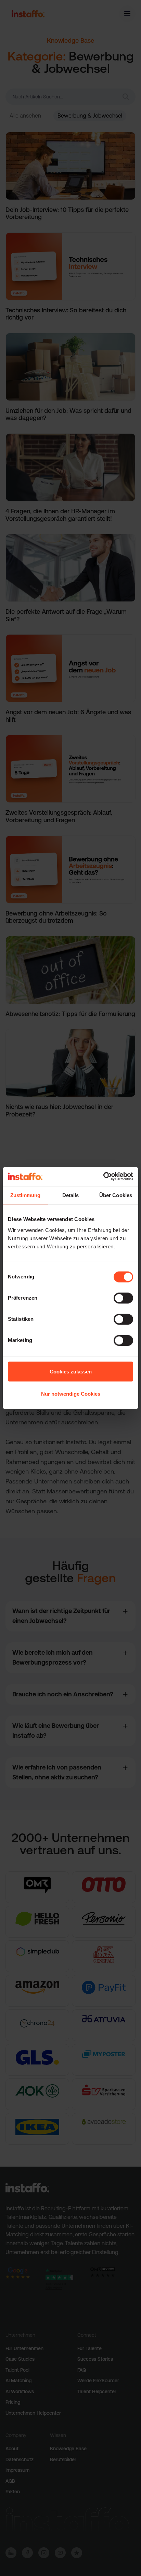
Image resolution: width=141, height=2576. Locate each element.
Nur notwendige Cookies (71, 1394)
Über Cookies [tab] (116, 1195)
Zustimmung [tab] (25, 1195)
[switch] (123, 1298)
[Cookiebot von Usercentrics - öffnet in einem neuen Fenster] (103, 1177)
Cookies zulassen (71, 1371)
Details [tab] (71, 1195)
